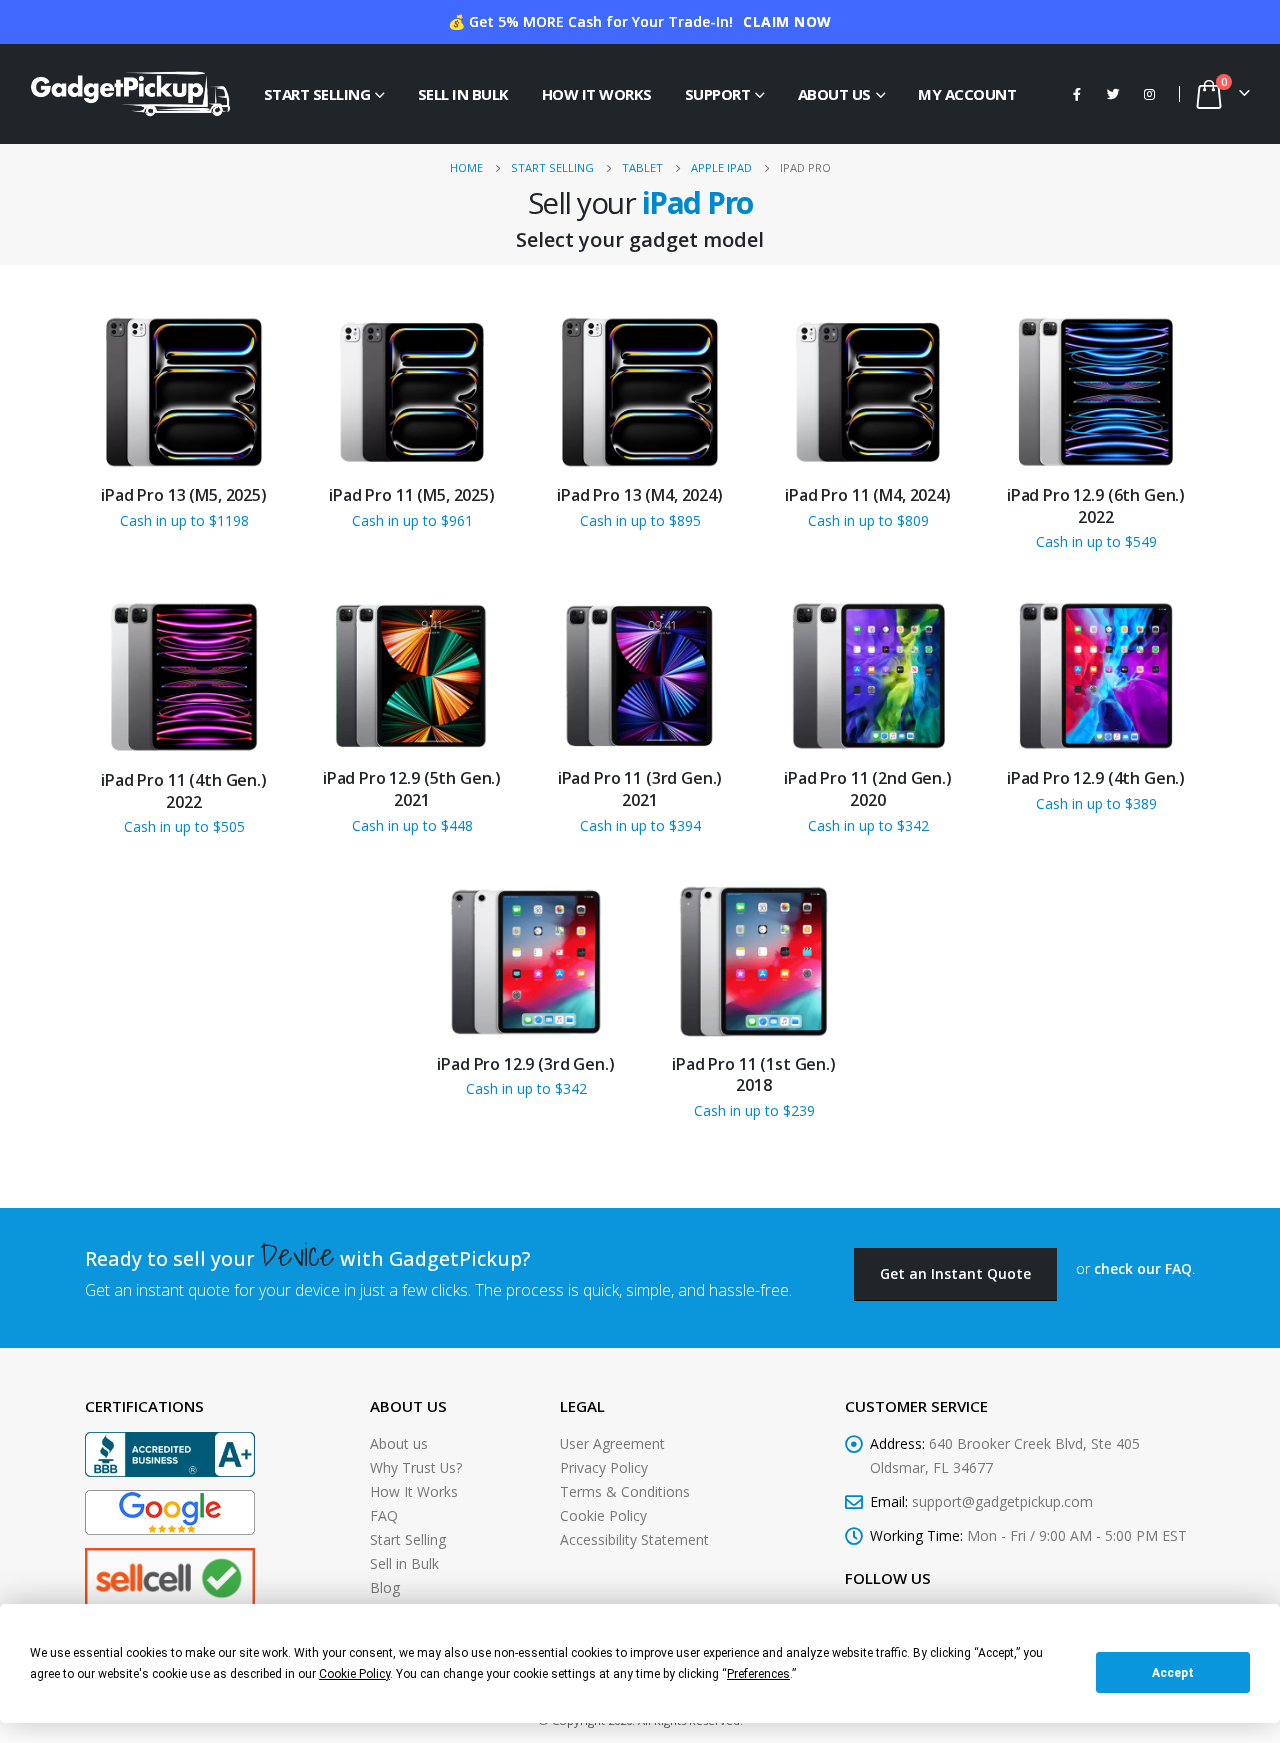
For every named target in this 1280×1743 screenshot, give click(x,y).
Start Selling (317, 94)
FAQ (384, 1515)
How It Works (597, 94)
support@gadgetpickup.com (1002, 1501)
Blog (385, 1587)
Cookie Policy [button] (354, 1674)
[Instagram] (1149, 94)
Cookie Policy (603, 1515)
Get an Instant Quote (955, 1273)
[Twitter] (1113, 94)
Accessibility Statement (634, 1539)
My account (967, 94)
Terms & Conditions (625, 1491)
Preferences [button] (758, 1674)
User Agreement (612, 1443)
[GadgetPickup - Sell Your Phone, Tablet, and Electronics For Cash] (130, 93)
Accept (1173, 1673)
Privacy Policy (604, 1467)
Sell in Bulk (463, 94)
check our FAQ (1143, 1268)
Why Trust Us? (416, 1467)
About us (399, 1443)
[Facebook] (1077, 94)
